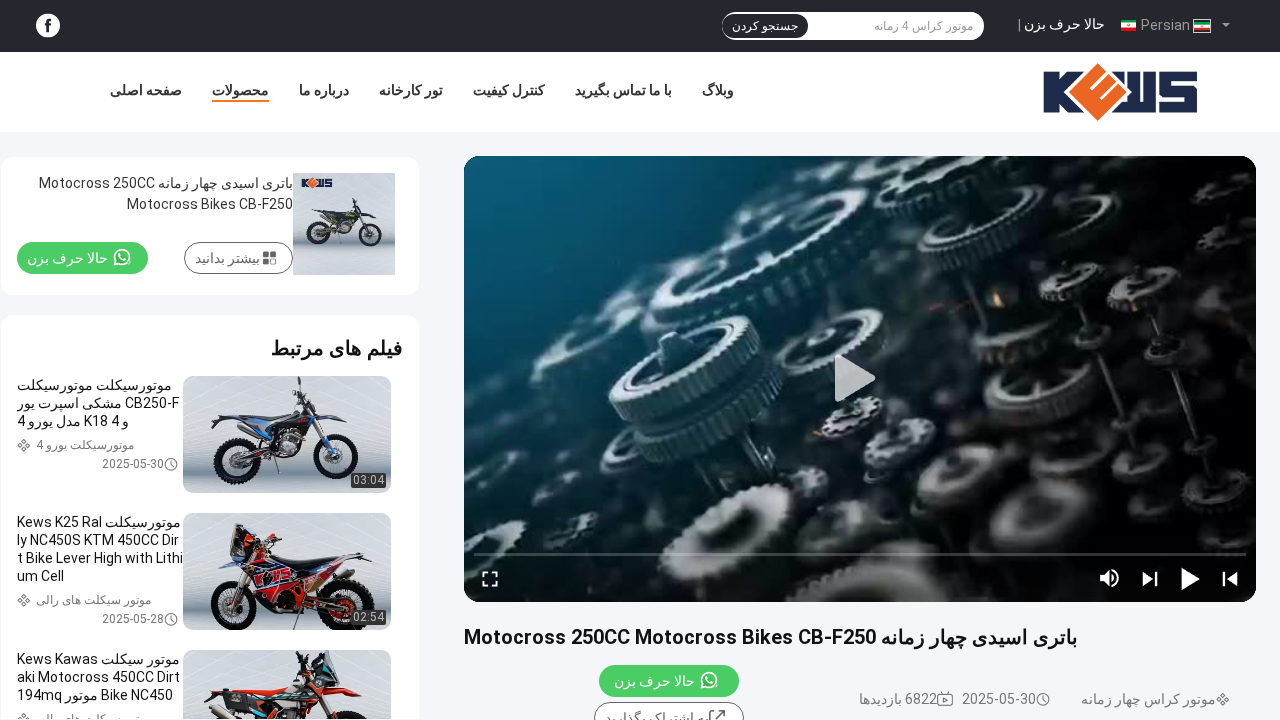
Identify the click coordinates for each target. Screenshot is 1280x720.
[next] (1150, 578)
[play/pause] (1190, 578)
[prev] (1230, 578)
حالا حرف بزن (1064, 24)
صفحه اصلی (146, 90)
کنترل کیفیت (509, 90)
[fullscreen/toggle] (490, 578)
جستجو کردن (765, 26)
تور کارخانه (411, 90)
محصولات (240, 90)
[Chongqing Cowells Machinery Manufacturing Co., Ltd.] (1120, 92)
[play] (860, 379)
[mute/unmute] (1110, 578)
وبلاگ (718, 90)
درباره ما (324, 90)
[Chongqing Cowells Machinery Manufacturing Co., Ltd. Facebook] (48, 26)
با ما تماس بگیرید (623, 90)
